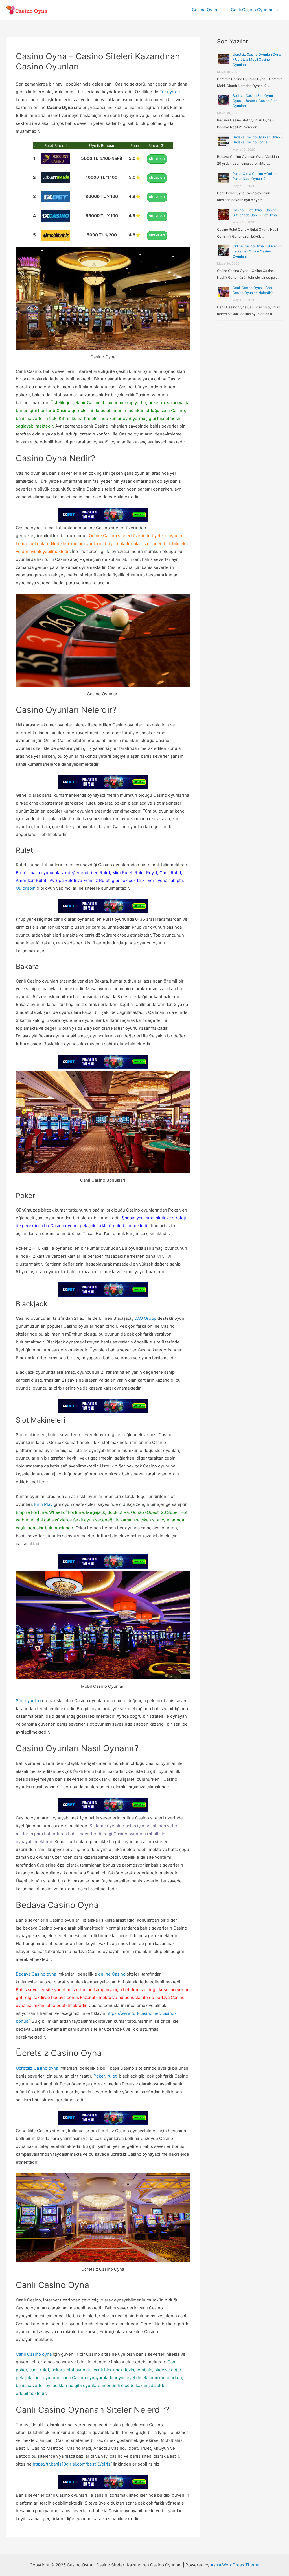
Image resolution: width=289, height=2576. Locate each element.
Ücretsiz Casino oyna (37, 2068)
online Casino (112, 1974)
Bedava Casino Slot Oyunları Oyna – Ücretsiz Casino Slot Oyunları (255, 101)
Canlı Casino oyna (34, 2354)
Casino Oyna (204, 10)
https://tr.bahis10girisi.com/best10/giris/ (72, 2464)
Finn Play (43, 1504)
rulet (112, 2076)
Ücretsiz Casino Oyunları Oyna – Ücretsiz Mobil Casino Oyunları (257, 59)
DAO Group (145, 1318)
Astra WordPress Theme (235, 2565)
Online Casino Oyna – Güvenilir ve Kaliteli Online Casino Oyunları (257, 251)
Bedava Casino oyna (36, 1974)
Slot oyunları (28, 1701)
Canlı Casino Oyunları (252, 10)
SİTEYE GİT (157, 159)
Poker (99, 2076)
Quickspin (26, 888)
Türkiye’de (170, 92)
